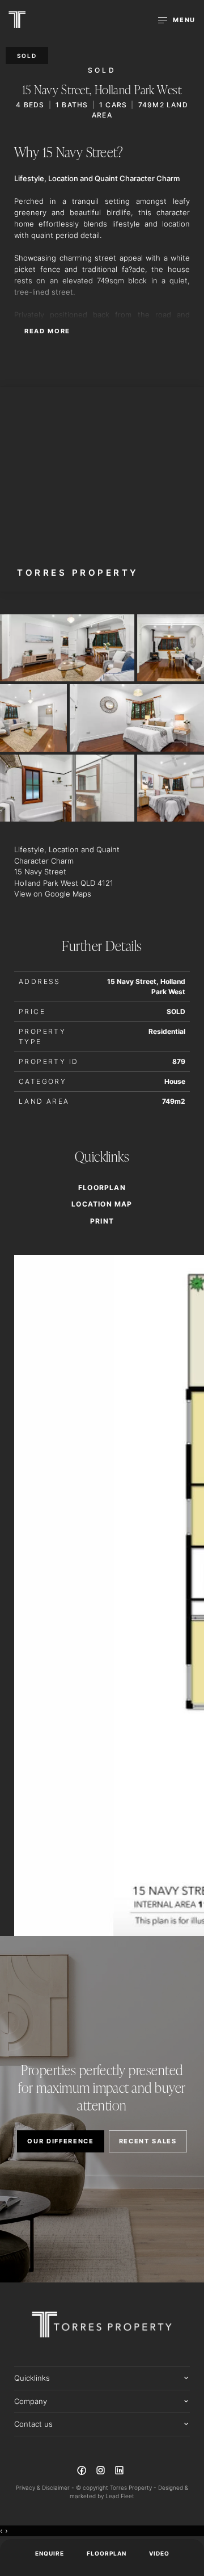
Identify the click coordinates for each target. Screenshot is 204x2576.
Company (31, 2401)
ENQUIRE (50, 2553)
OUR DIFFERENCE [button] (61, 2141)
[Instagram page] (101, 2472)
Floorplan (107, 2553)
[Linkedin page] (120, 2472)
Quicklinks (32, 2378)
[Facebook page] (83, 2472)
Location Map (102, 1204)
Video (159, 2553)
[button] (102, 1221)
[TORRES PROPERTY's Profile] (102, 489)
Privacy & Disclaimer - (46, 2487)
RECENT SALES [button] (148, 2141)
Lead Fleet (120, 2496)
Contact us (33, 2424)
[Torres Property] (17, 20)
